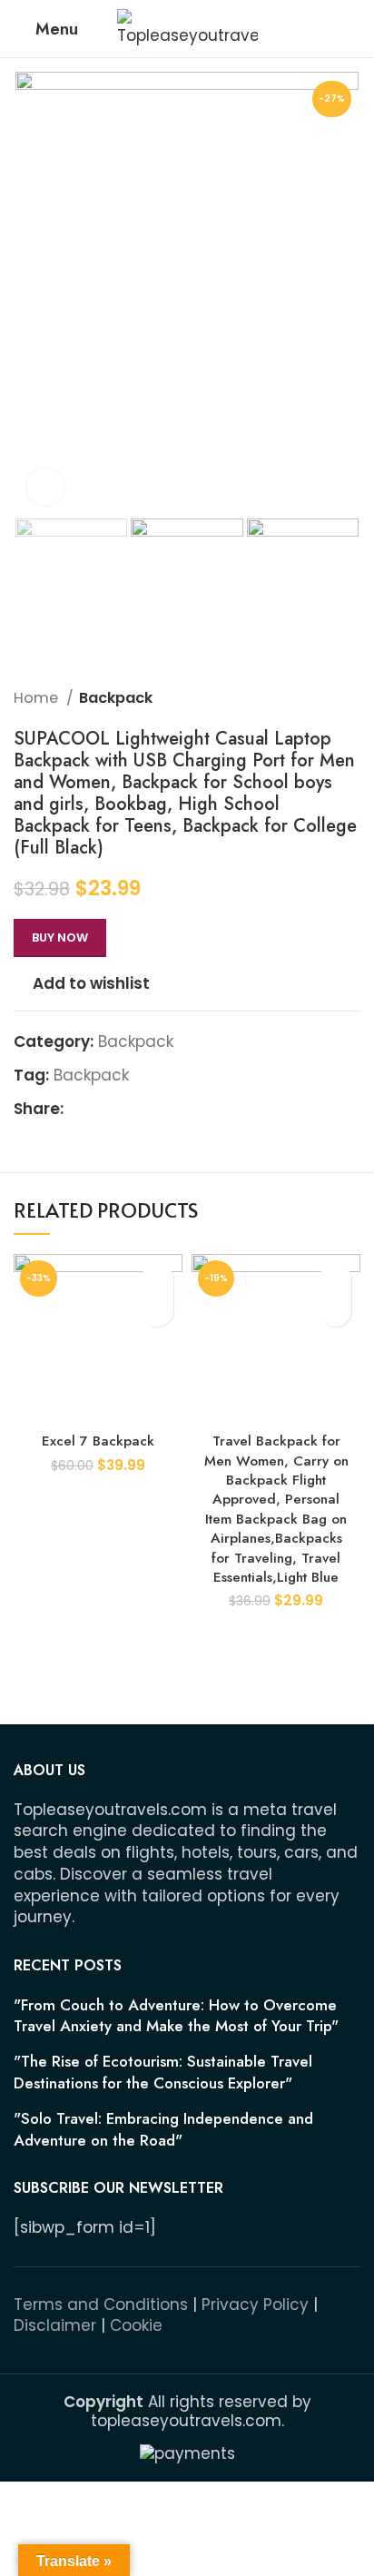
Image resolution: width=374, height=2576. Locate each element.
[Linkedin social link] (141, 1110)
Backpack (116, 698)
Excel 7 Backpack (98, 1441)
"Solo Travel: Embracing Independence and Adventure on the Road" (163, 2130)
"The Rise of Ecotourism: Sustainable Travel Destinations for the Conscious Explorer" (163, 2073)
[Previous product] (315, 698)
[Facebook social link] (79, 1110)
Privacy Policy (255, 2305)
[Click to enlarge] (45, 487)
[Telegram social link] (162, 1110)
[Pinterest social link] (120, 1110)
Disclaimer (55, 2325)
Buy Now (60, 938)
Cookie (136, 2325)
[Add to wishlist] (157, 1279)
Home (38, 698)
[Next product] (351, 698)
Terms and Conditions (101, 2305)
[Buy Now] (157, 1311)
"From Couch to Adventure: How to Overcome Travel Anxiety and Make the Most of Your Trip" (176, 2016)
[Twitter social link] (99, 1110)
